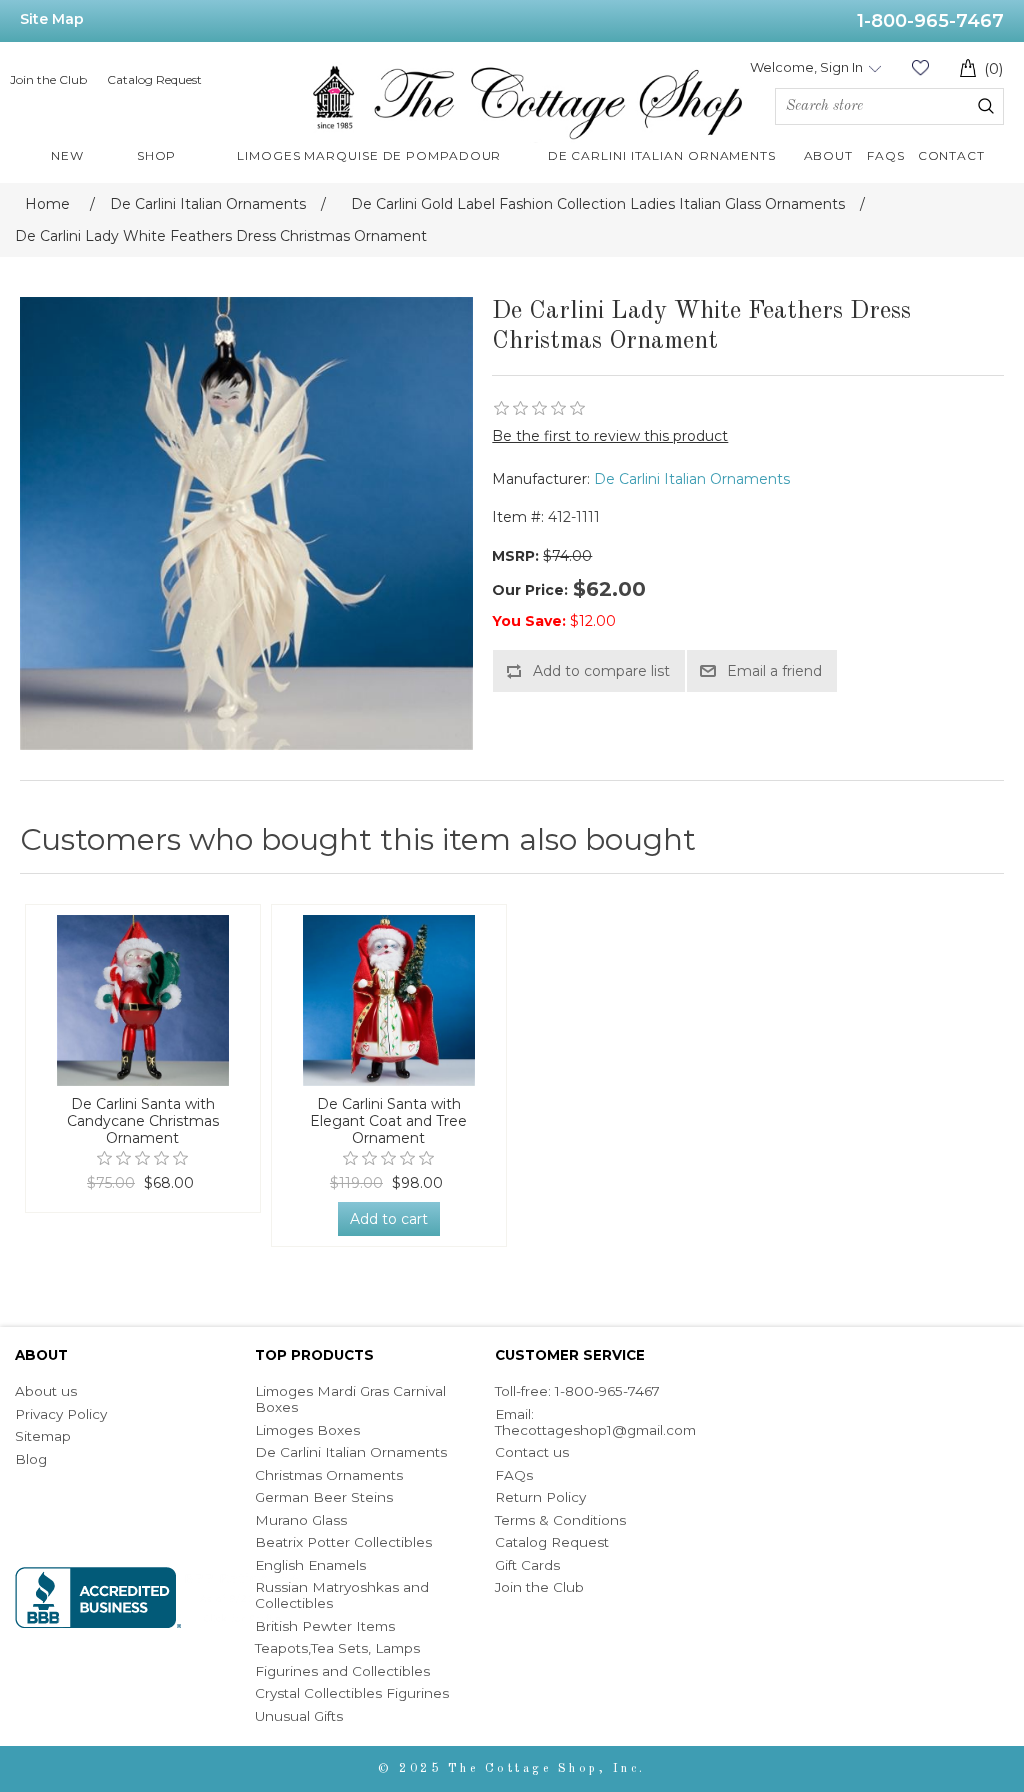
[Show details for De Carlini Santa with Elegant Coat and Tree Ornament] (389, 1000)
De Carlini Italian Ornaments (692, 479)
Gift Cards (527, 1565)
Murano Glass (301, 1520)
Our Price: (530, 590)
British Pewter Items (325, 1626)
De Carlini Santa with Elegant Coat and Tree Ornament (388, 1121)
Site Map (52, 19)
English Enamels (310, 1565)
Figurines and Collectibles (342, 1671)
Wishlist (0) (920, 67)
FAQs (514, 1475)
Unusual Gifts (299, 1716)
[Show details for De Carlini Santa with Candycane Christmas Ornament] (143, 1000)
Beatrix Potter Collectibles (343, 1542)
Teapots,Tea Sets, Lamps (337, 1648)
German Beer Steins (324, 1497)
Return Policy (540, 1497)
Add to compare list (601, 671)
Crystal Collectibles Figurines (352, 1693)
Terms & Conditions (560, 1520)
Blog (31, 1459)
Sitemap (43, 1436)
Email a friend (774, 671)
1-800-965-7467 (930, 21)
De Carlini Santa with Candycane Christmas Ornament (143, 1121)
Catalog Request (154, 79)
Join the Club (48, 79)
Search (986, 106)
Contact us (532, 1452)
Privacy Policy (61, 1414)
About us (46, 1391)
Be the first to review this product (610, 436)
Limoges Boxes (307, 1430)
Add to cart (389, 1219)
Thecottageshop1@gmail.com (595, 1430)
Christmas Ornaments (329, 1475)
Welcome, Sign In (806, 67)
